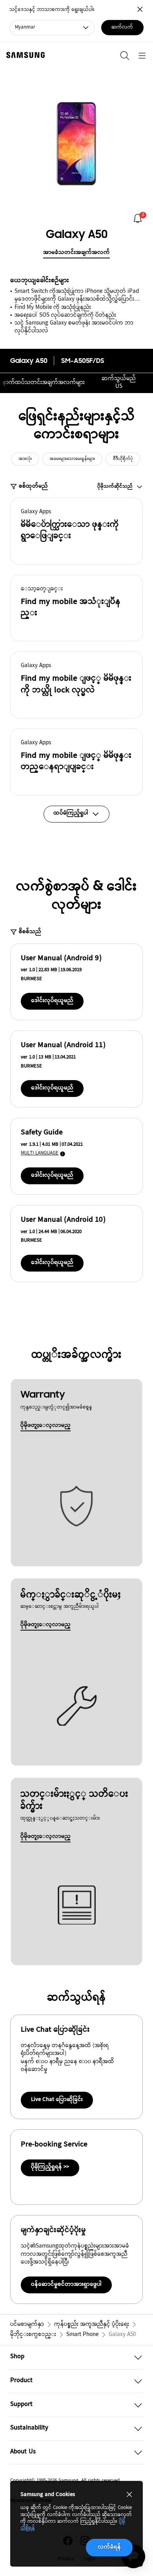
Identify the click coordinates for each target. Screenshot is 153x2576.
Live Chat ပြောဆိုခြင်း (57, 2100)
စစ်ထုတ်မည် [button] (33, 487)
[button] (76, 531)
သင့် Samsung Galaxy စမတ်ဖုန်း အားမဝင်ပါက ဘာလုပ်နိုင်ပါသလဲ (74, 327)
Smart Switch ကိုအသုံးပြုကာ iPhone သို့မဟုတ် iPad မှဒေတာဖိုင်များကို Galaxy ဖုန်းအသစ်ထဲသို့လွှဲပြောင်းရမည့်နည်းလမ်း (77, 296)
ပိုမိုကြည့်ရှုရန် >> (50, 2167)
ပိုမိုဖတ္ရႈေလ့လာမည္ (46, 1426)
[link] (138, 218)
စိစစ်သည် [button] (30, 932)
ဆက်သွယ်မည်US (119, 383)
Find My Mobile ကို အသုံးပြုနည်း (53, 308)
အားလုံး (25, 459)
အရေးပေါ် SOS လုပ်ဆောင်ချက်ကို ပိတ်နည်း (65, 316)
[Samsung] (24, 55)
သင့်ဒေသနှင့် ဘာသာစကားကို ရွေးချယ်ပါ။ (52, 10)
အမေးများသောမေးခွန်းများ (72, 459)
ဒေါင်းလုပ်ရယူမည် (52, 1001)
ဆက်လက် (122, 27)
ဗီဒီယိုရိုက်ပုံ (123, 459)
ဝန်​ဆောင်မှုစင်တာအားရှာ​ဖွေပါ (66, 2285)
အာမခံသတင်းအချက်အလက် (76, 253)
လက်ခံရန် (109, 2547)
